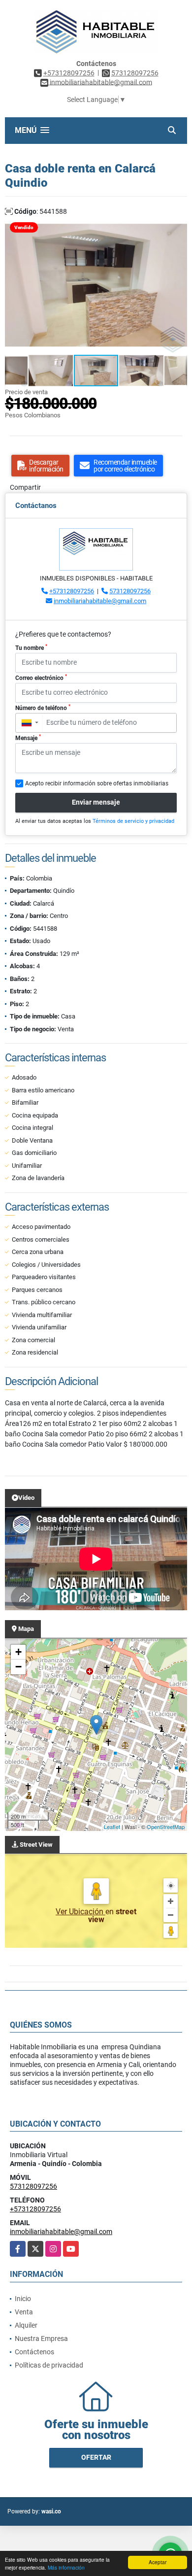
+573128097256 (69, 73)
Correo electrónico (41, 678)
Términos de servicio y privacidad (133, 821)
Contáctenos (34, 2352)
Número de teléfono (43, 708)
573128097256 (135, 73)
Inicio (23, 2299)
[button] (178, 226)
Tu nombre (31, 647)
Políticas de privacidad (49, 2365)
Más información (66, 2567)
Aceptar (158, 2562)
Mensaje (28, 738)
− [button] (18, 1667)
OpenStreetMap (166, 1827)
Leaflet (112, 1827)
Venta (24, 2312)
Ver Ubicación (80, 1912)
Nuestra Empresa (41, 2339)
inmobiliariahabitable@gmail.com (100, 601)
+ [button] (18, 1652)
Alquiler (26, 2325)
